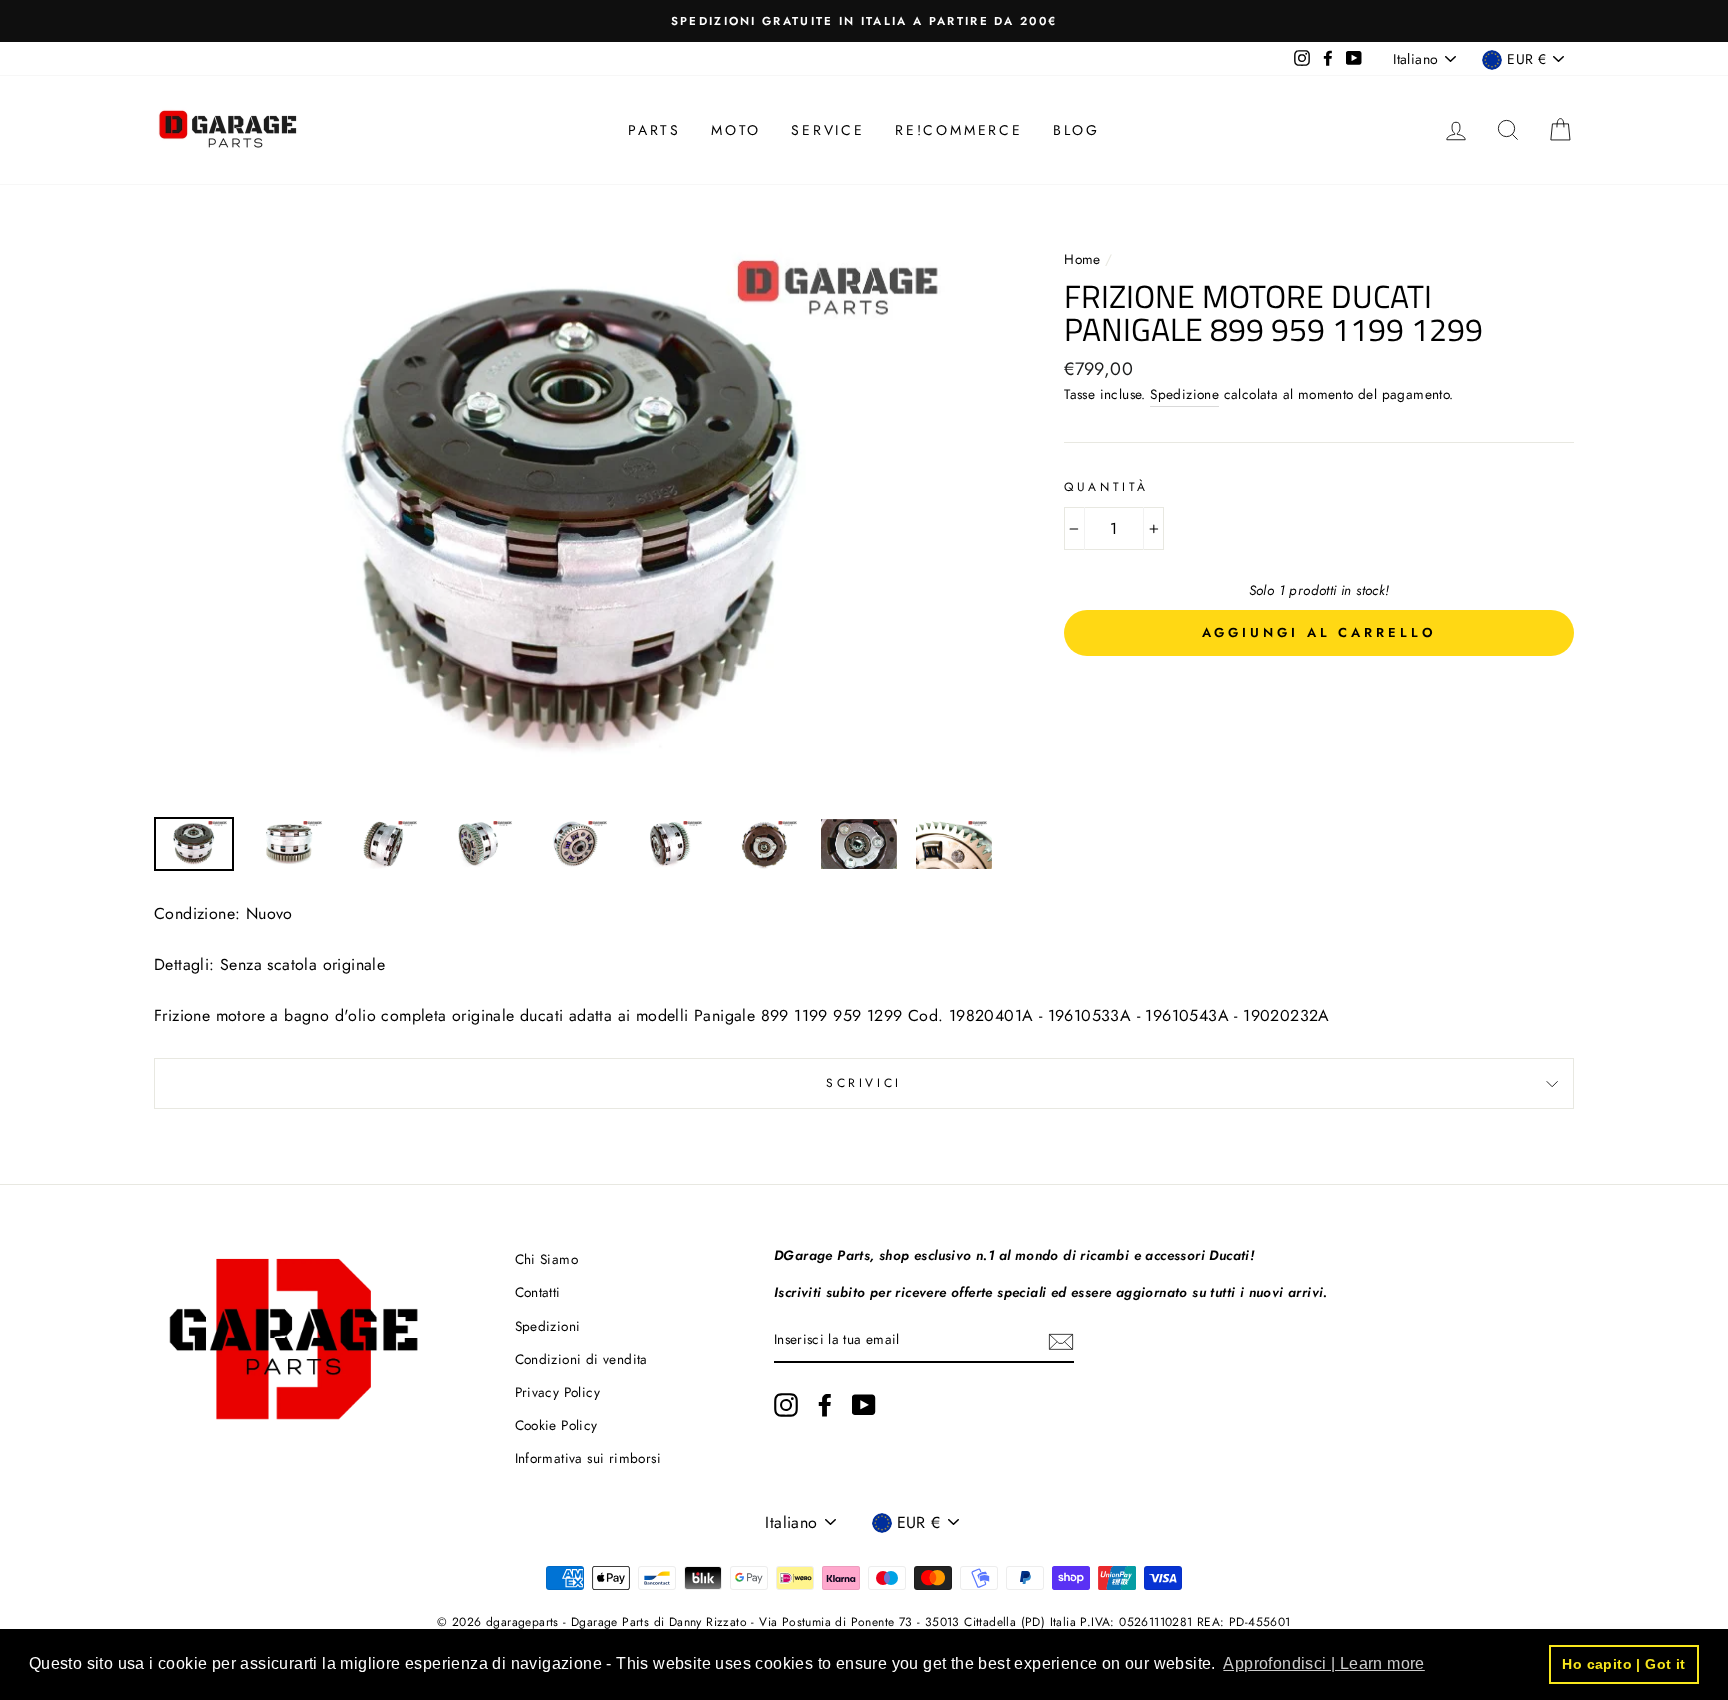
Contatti (538, 1292)
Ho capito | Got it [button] (1623, 1664)
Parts (654, 130)
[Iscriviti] (1061, 1341)
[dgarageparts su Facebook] (825, 1405)
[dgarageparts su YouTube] (864, 1405)
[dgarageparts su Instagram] (786, 1405)
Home (1084, 259)
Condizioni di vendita (581, 1359)
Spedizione (1184, 394)
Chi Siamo (547, 1259)
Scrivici (864, 1083)
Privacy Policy (558, 1392)
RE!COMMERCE (959, 130)
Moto (736, 130)
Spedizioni (548, 1326)
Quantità (1106, 487)
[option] (864, 21)
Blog (1076, 130)
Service (828, 130)
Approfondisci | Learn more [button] (1323, 1663)
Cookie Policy (556, 1425)
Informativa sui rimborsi (588, 1458)
